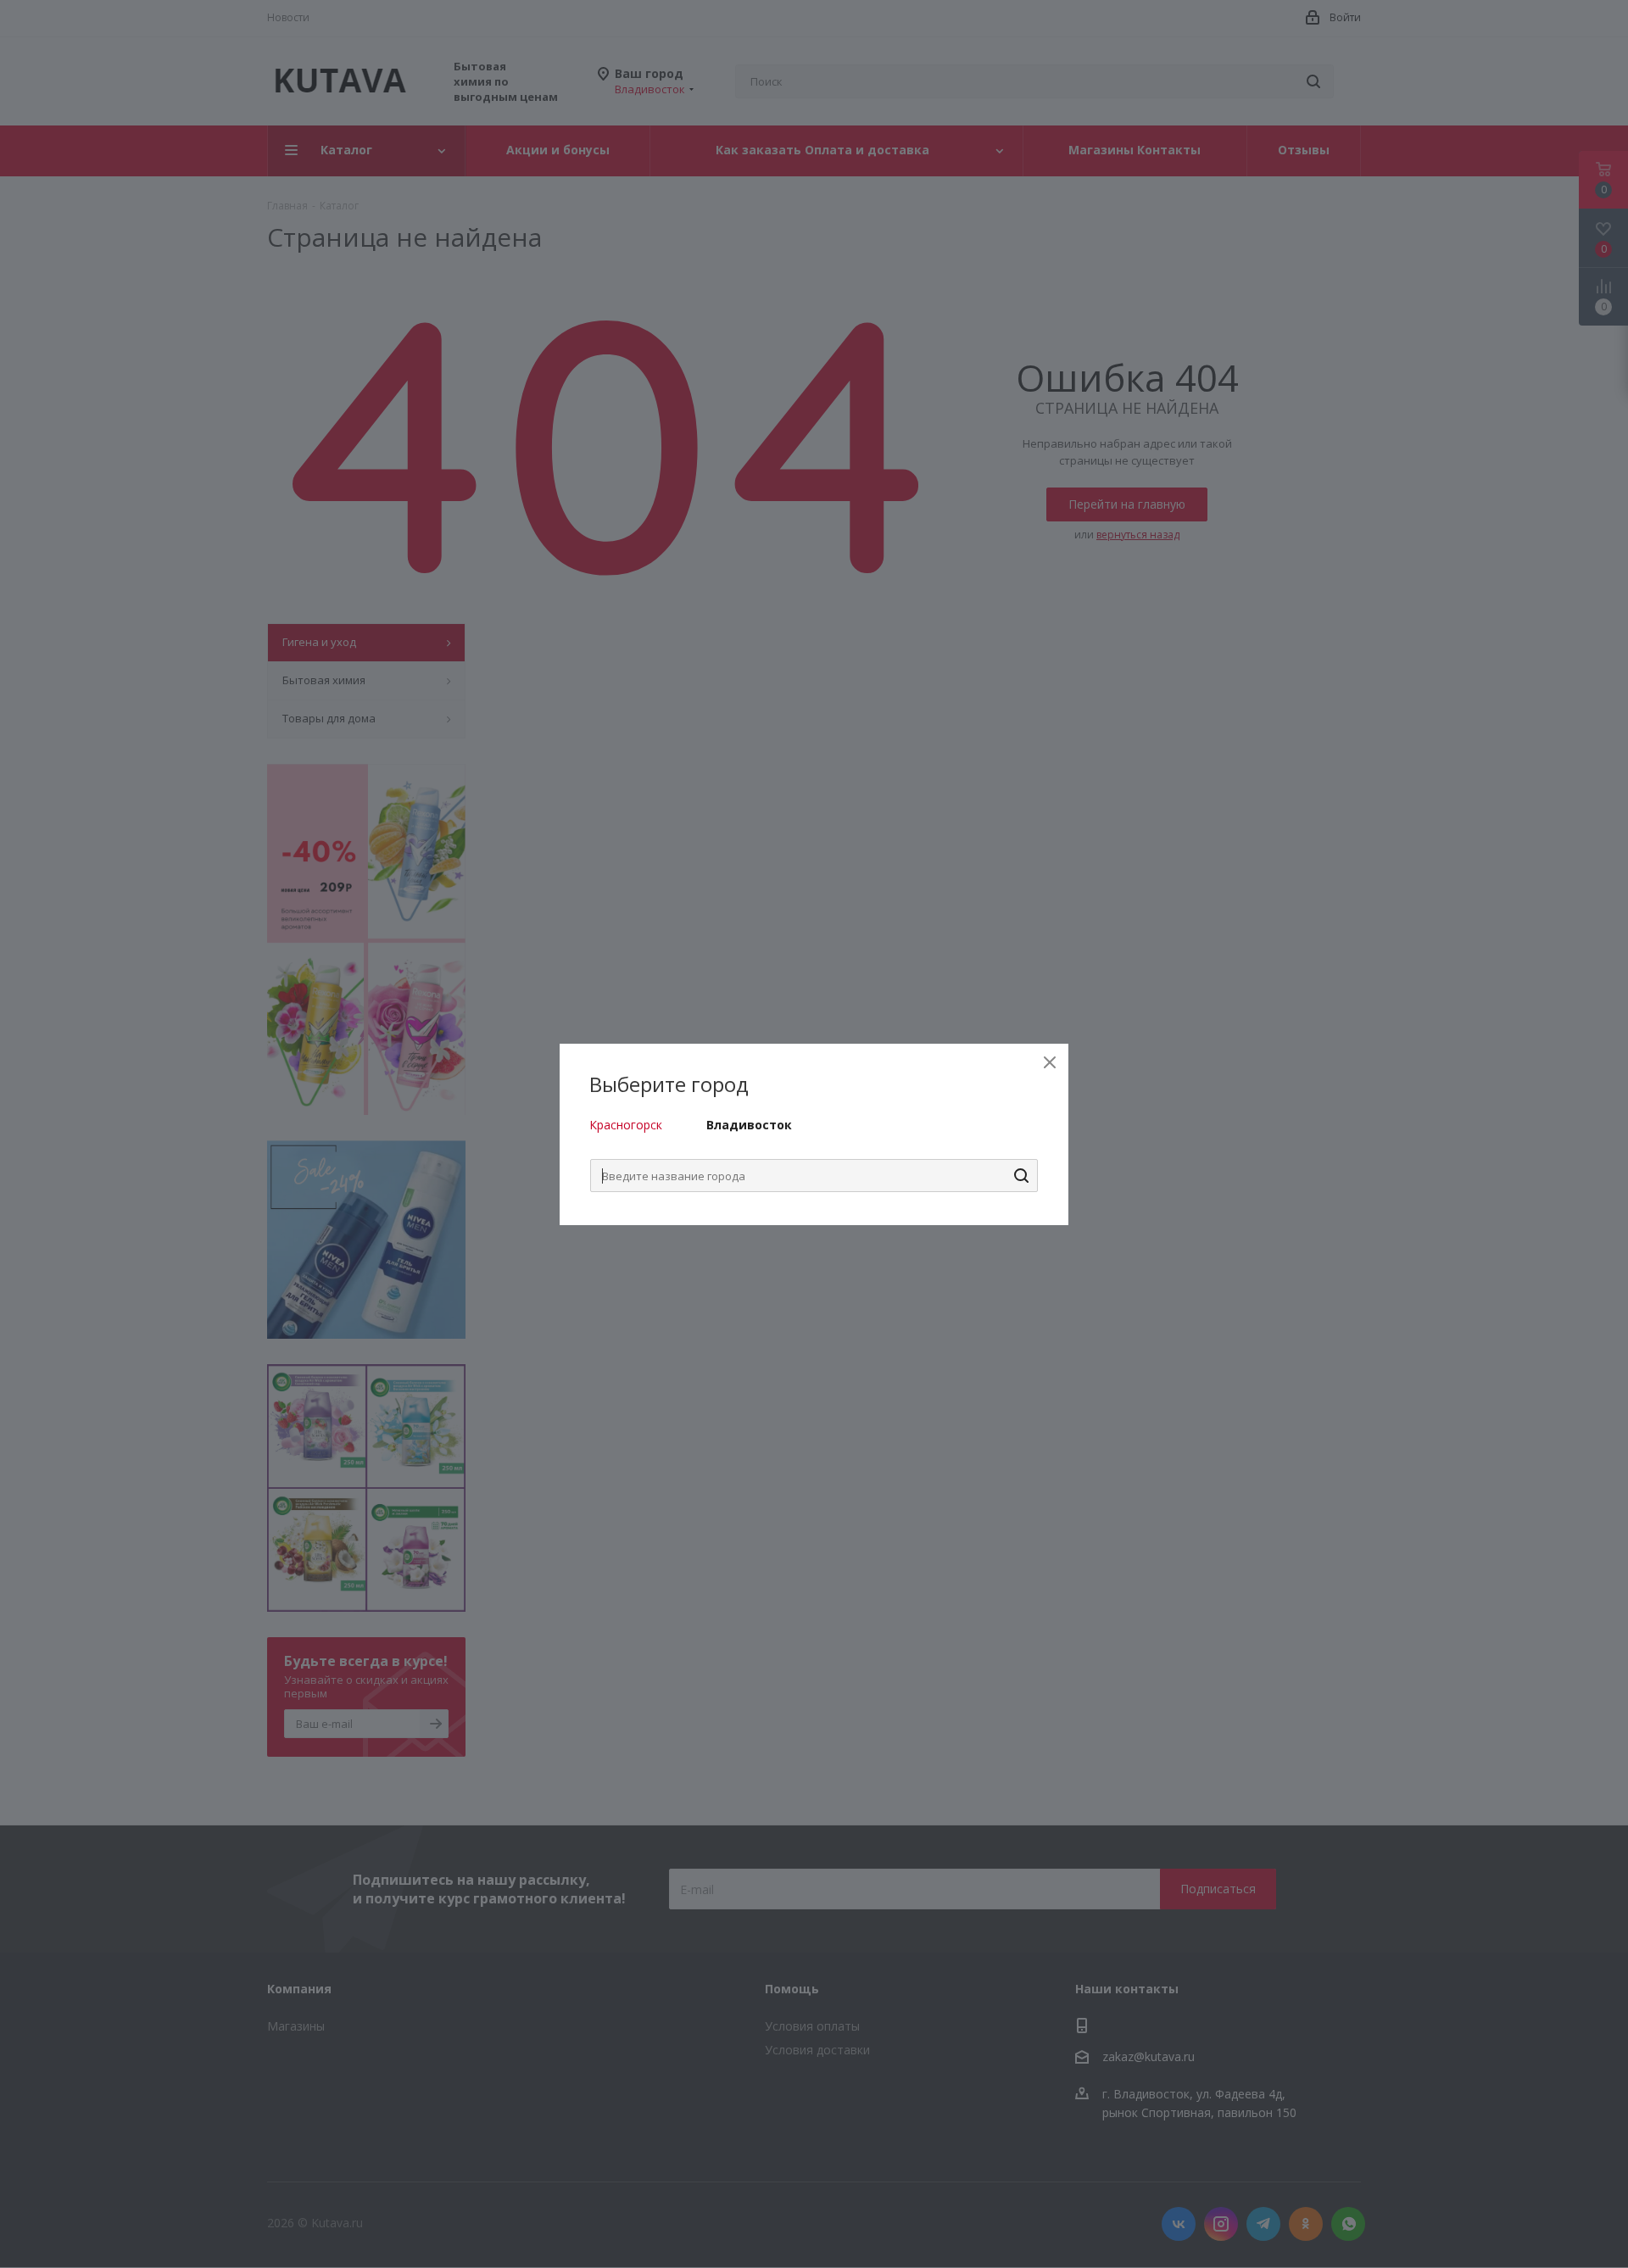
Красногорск (626, 1125)
